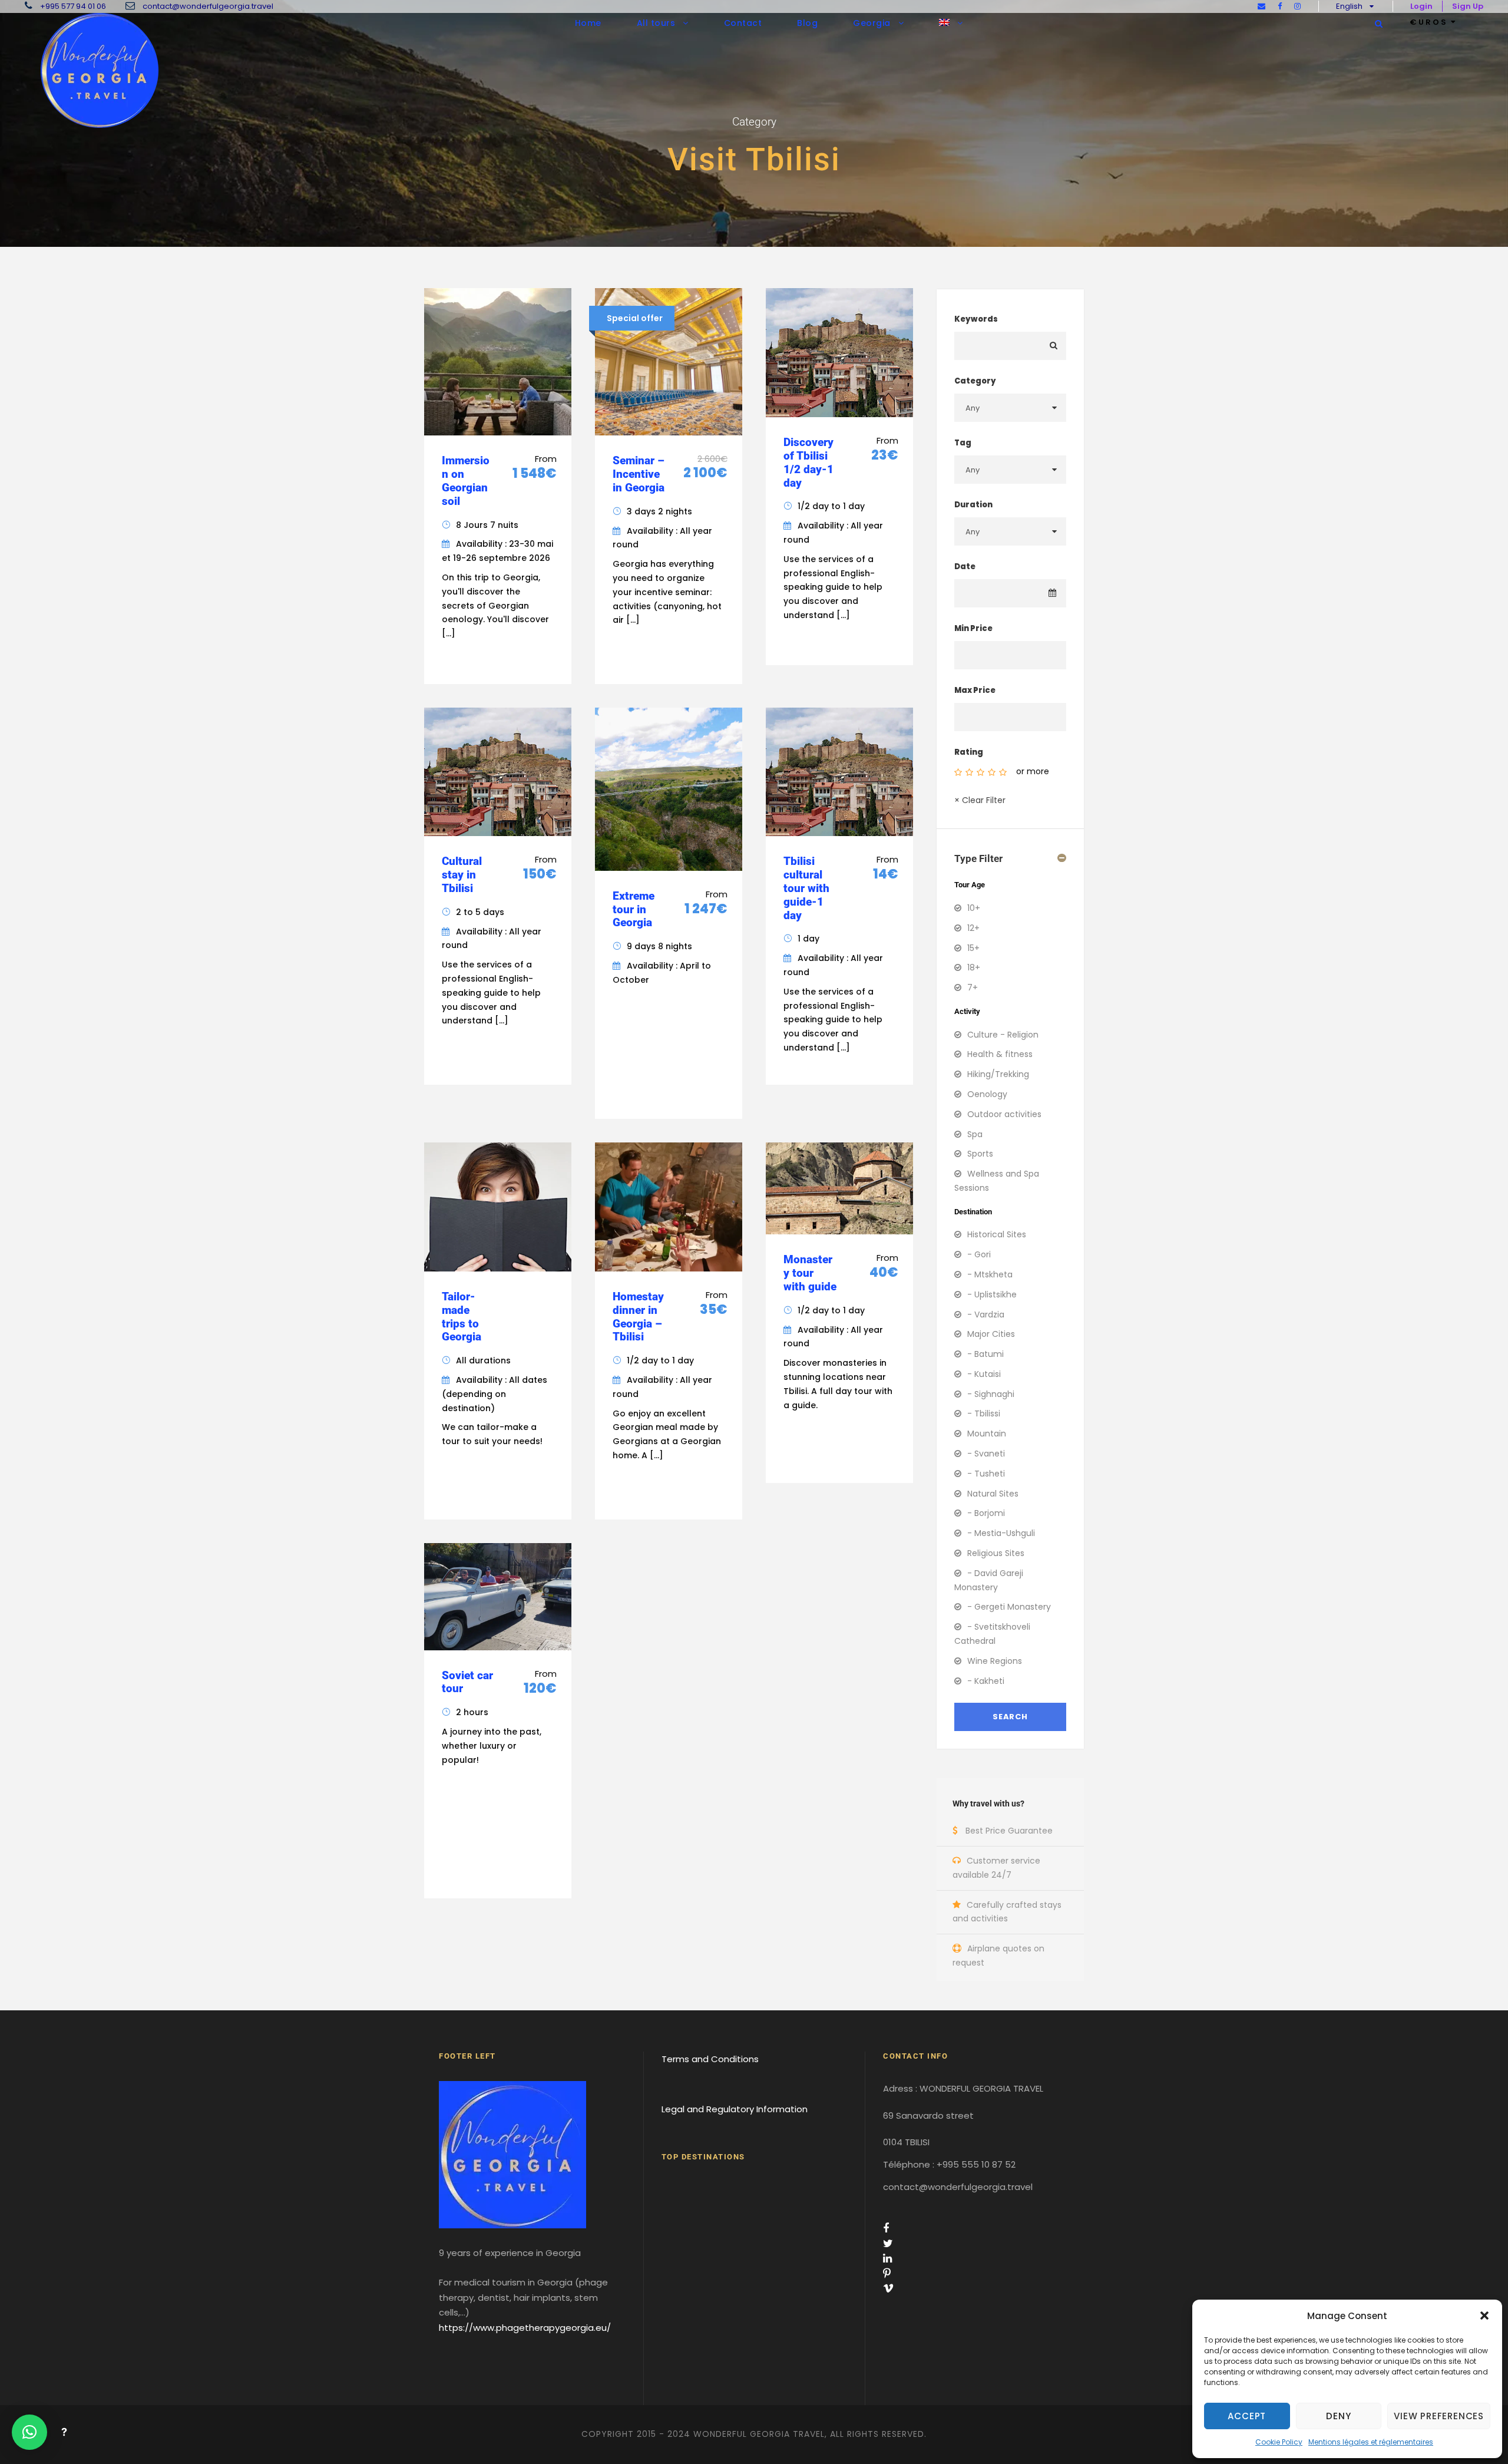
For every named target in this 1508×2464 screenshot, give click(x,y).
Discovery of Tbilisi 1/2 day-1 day (808, 462)
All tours (656, 23)
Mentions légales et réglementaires (1371, 2442)
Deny (1338, 2416)
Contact (743, 23)
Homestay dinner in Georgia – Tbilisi (638, 1317)
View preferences (1439, 2416)
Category (975, 381)
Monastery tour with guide (810, 1273)
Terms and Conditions (710, 2059)
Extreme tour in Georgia (634, 909)
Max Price (975, 690)
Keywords (976, 319)
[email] (1261, 6)
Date (965, 567)
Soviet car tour (467, 1682)
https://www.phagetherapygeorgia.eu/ (525, 2328)
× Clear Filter (980, 800)
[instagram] (1297, 6)
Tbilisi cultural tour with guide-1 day (806, 888)
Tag (963, 443)
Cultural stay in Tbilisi (462, 875)
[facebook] (1280, 6)
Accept (1247, 2416)
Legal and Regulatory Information (735, 2109)
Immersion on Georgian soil (466, 480)
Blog (807, 23)
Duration (973, 505)
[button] (1484, 2316)
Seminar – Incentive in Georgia (639, 474)
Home (588, 23)
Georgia (872, 23)
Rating (969, 752)
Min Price (973, 628)
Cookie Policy (1279, 2442)
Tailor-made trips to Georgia (462, 1317)
